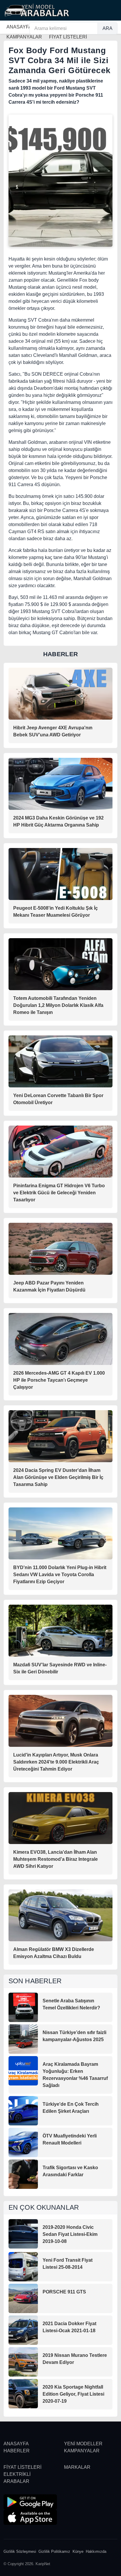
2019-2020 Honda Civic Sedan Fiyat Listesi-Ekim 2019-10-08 (70, 2234)
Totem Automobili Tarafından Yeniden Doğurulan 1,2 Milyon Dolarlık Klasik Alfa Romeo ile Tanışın (58, 1005)
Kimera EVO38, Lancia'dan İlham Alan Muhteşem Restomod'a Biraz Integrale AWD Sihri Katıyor (56, 1859)
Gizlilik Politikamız (54, 2551)
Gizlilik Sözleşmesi (20, 2551)
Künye (78, 2551)
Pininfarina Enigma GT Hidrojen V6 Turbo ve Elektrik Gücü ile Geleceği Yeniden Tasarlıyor (59, 1193)
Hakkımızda (96, 2551)
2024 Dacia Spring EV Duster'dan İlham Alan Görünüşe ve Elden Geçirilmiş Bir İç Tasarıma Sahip (58, 1477)
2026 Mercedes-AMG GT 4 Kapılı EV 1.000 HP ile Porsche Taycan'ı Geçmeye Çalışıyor (59, 1380)
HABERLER (17, 2451)
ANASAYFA (19, 27)
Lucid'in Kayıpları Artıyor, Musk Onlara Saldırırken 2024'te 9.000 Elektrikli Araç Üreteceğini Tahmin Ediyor (56, 1762)
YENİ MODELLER (83, 2444)
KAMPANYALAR (82, 2451)
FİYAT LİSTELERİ (22, 2467)
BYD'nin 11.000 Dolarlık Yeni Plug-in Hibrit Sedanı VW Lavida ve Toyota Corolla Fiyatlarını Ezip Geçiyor (60, 1575)
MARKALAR (77, 2467)
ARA (107, 28)
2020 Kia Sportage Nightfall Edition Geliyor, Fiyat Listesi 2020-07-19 (73, 2394)
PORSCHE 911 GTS (64, 2292)
